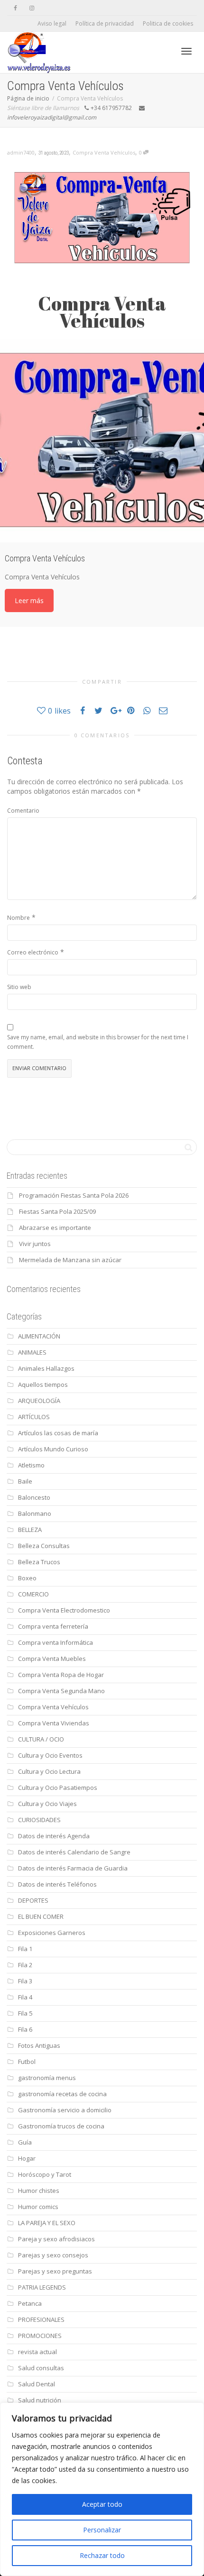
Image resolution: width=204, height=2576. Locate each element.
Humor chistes (39, 2191)
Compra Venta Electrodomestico (64, 1610)
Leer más (29, 600)
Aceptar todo (102, 2504)
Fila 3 (25, 1981)
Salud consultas (41, 2368)
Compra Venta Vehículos (104, 152)
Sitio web (19, 987)
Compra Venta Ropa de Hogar (61, 1675)
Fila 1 (25, 1949)
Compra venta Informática (56, 1642)
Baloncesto (34, 1497)
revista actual (37, 2352)
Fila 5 (25, 2013)
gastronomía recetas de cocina (62, 2094)
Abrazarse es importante (55, 1228)
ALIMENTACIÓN (39, 1336)
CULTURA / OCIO (41, 1739)
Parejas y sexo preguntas (55, 2271)
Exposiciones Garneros (52, 1933)
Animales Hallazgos (46, 1368)
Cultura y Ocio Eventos (50, 1755)
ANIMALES (32, 1352)
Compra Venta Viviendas (54, 1723)
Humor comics (38, 2207)
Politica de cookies (168, 23)
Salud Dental (37, 2384)
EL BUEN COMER (41, 1916)
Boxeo (27, 1578)
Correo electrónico (33, 952)
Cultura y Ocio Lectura (49, 1771)
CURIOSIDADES (39, 1820)
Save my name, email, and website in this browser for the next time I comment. (98, 1042)
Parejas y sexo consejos (53, 2255)
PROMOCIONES (40, 2336)
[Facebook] (15, 8)
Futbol (27, 2062)
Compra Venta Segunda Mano (61, 1691)
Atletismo (31, 1465)
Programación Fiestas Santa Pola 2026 (74, 1195)
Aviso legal (52, 23)
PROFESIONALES (41, 2319)
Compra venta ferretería (53, 1626)
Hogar (27, 2158)
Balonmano (35, 1513)
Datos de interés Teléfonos (57, 1884)
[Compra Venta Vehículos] (102, 440)
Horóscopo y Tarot (45, 2174)
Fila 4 (25, 1997)
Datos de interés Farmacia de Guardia (73, 1868)
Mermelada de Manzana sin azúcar (70, 1260)
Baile (25, 1481)
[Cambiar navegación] (186, 51)
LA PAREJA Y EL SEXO (47, 2223)
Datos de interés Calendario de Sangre (74, 1852)
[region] (102, 2489)
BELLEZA (30, 1530)
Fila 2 (25, 1965)
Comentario (23, 811)
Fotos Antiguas (39, 2045)
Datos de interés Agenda (54, 1836)
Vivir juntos (35, 1244)
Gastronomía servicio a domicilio (65, 2110)
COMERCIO (33, 1594)
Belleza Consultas (44, 1546)
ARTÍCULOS (34, 1417)
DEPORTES (33, 1900)
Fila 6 (25, 2029)
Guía (25, 2142)
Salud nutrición (40, 2400)
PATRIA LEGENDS (42, 2287)
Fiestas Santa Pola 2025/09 (57, 1211)
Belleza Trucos (39, 1562)
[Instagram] (32, 8)
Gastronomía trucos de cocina (61, 2126)
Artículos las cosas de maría (58, 1433)
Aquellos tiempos (43, 1384)
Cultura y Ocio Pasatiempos (58, 1788)
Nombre (19, 918)
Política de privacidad (105, 23)
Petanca (30, 2303)
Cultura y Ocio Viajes (47, 1804)
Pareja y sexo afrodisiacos (56, 2239)
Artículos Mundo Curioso (53, 1449)
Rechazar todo (102, 2555)
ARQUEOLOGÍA (39, 1401)
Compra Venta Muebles (52, 1659)
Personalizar (102, 2530)
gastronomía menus (47, 2078)
